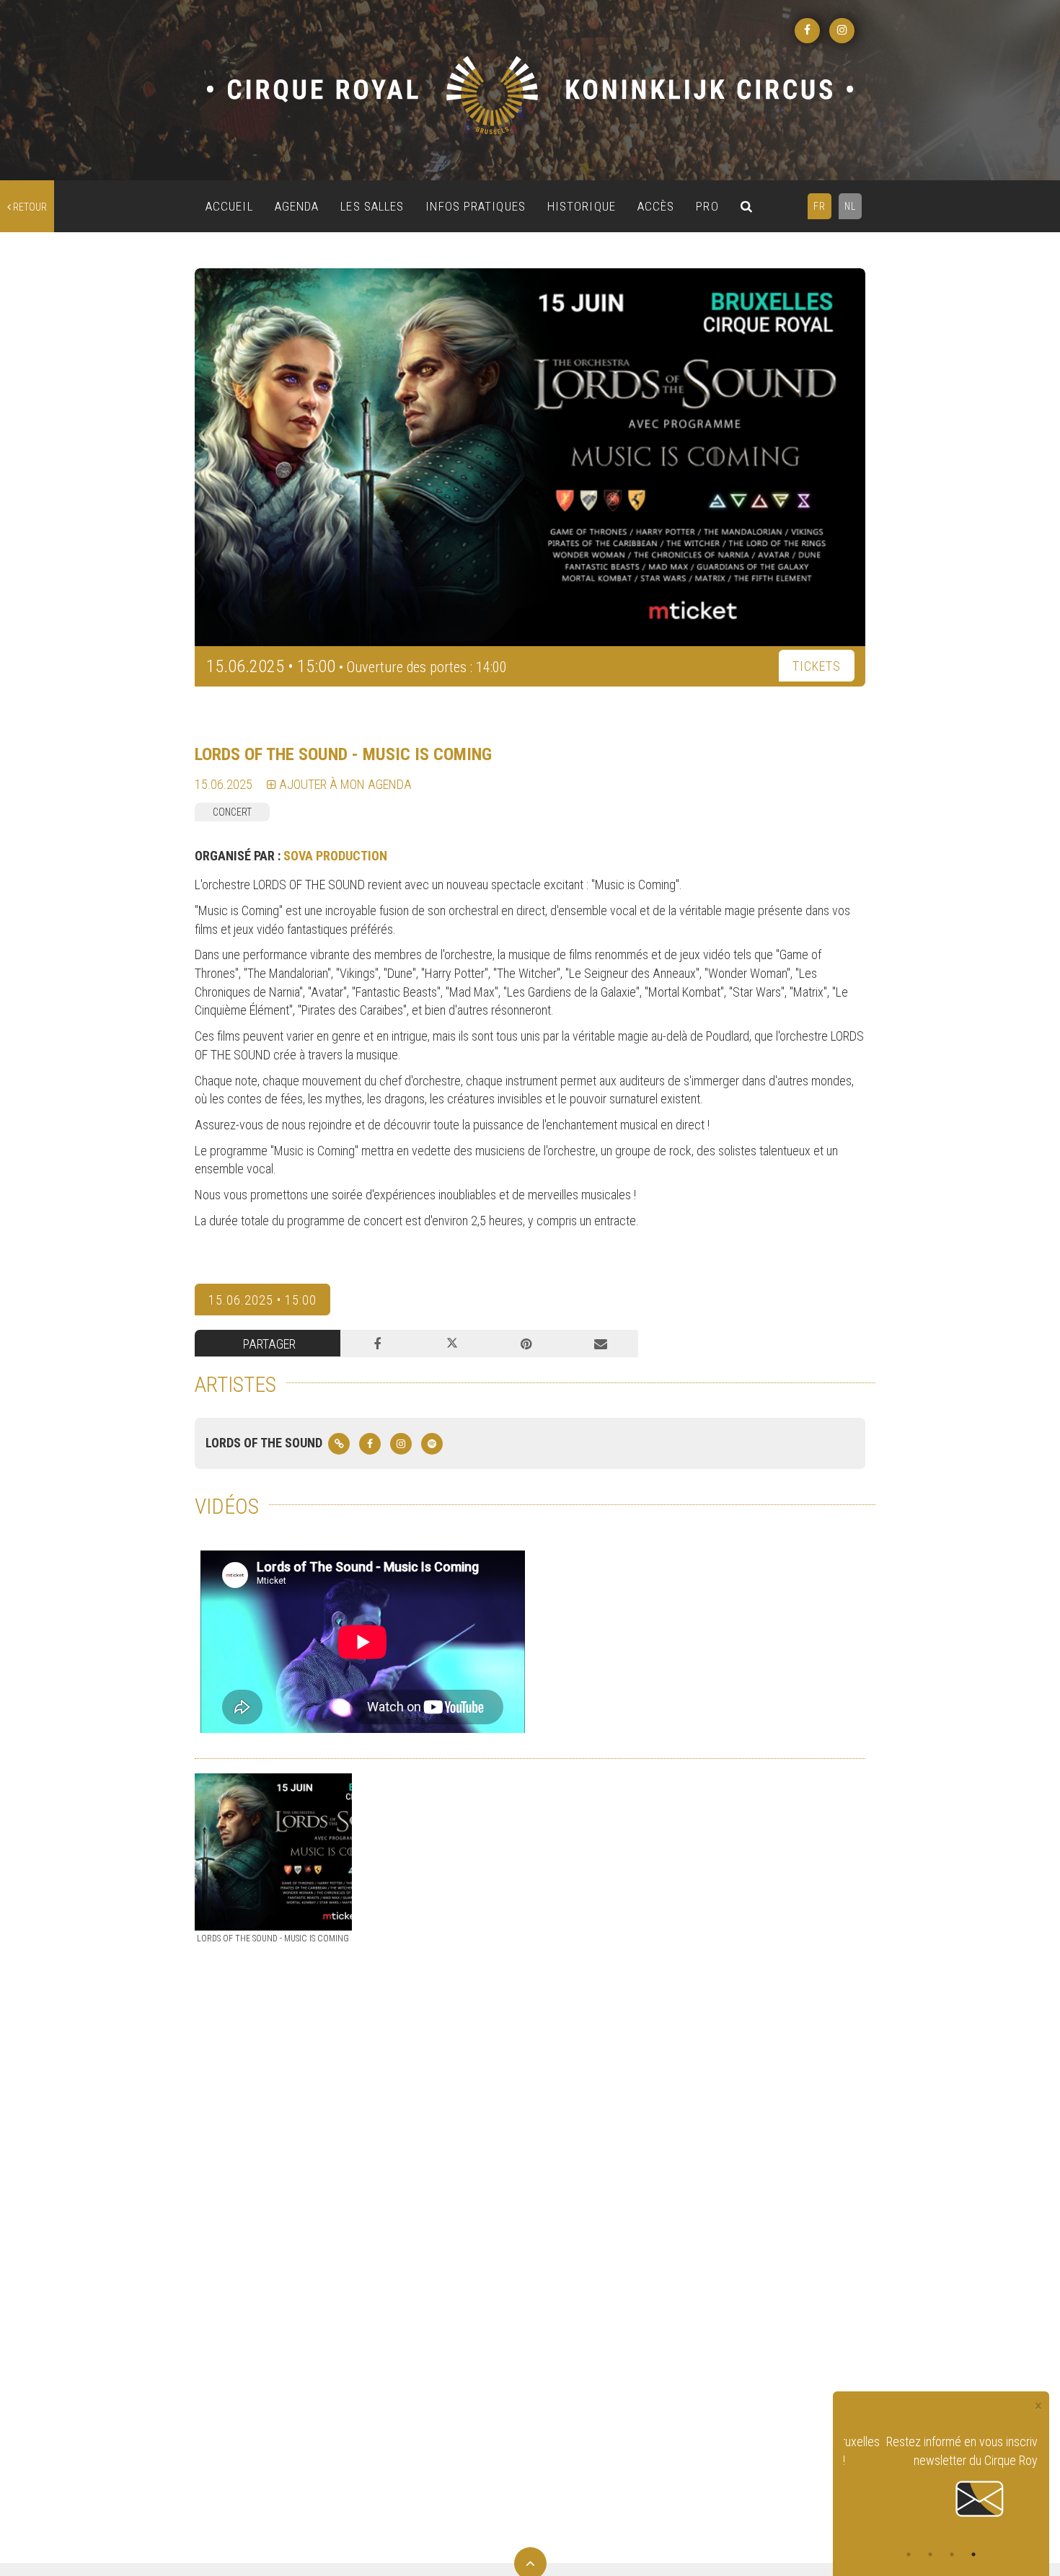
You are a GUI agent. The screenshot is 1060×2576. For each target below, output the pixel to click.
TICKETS (817, 666)
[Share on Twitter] (452, 1344)
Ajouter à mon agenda (344, 784)
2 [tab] (930, 2554)
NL (850, 206)
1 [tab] (909, 2554)
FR (820, 206)
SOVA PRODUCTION (335, 856)
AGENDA (297, 206)
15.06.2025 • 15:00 (262, 1300)
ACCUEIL (229, 206)
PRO (707, 206)
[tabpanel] (941, 2477)
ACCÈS (656, 206)
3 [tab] (952, 2554)
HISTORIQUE (582, 206)
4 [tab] (973, 2554)
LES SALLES (372, 206)
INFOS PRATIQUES (476, 206)
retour (29, 207)
